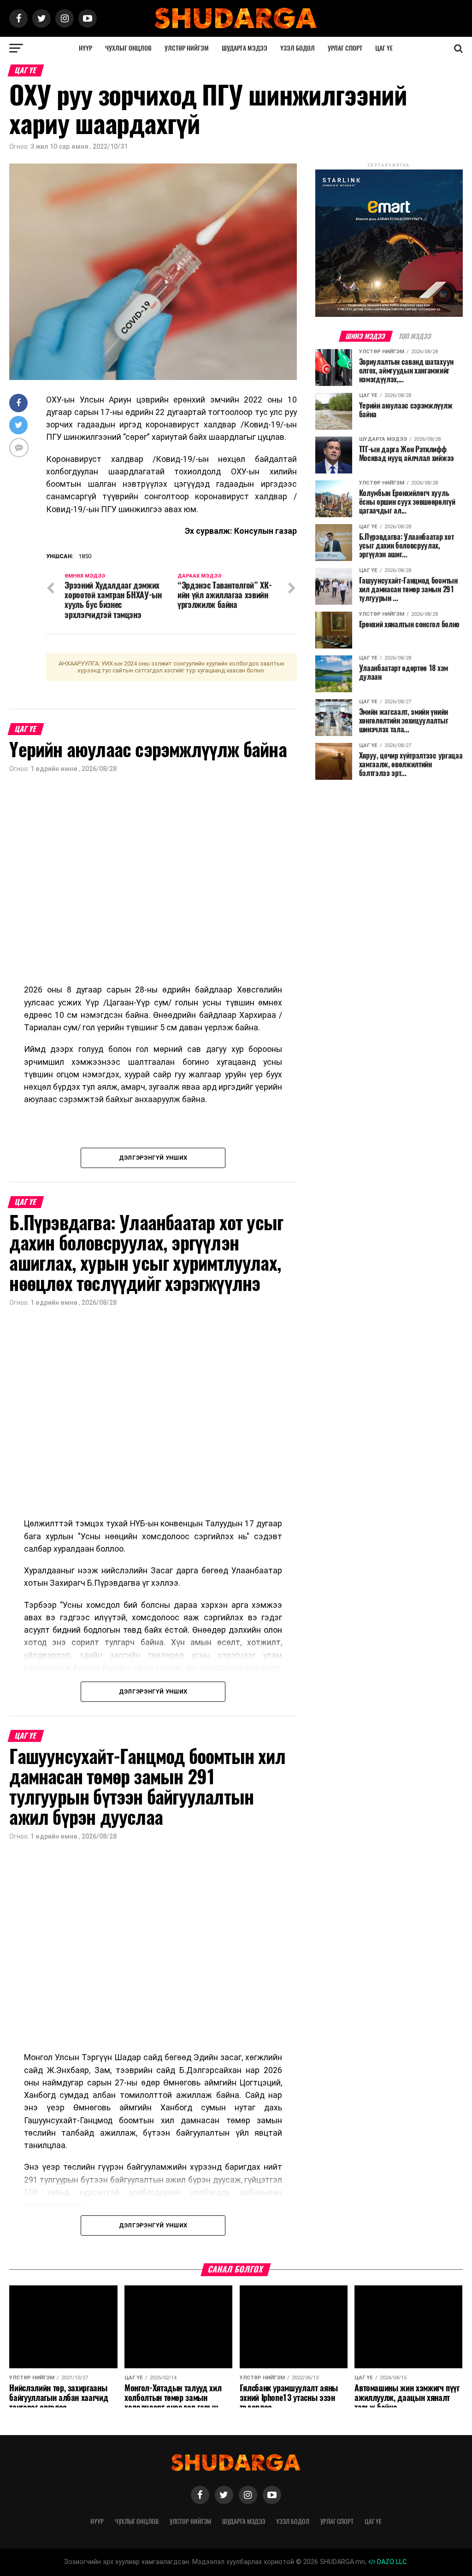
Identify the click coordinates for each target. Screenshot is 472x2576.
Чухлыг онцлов (128, 48)
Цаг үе (384, 48)
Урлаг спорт (345, 48)
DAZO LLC (391, 2562)
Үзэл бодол (298, 48)
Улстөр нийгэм (187, 48)
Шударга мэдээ (245, 48)
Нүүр (86, 48)
